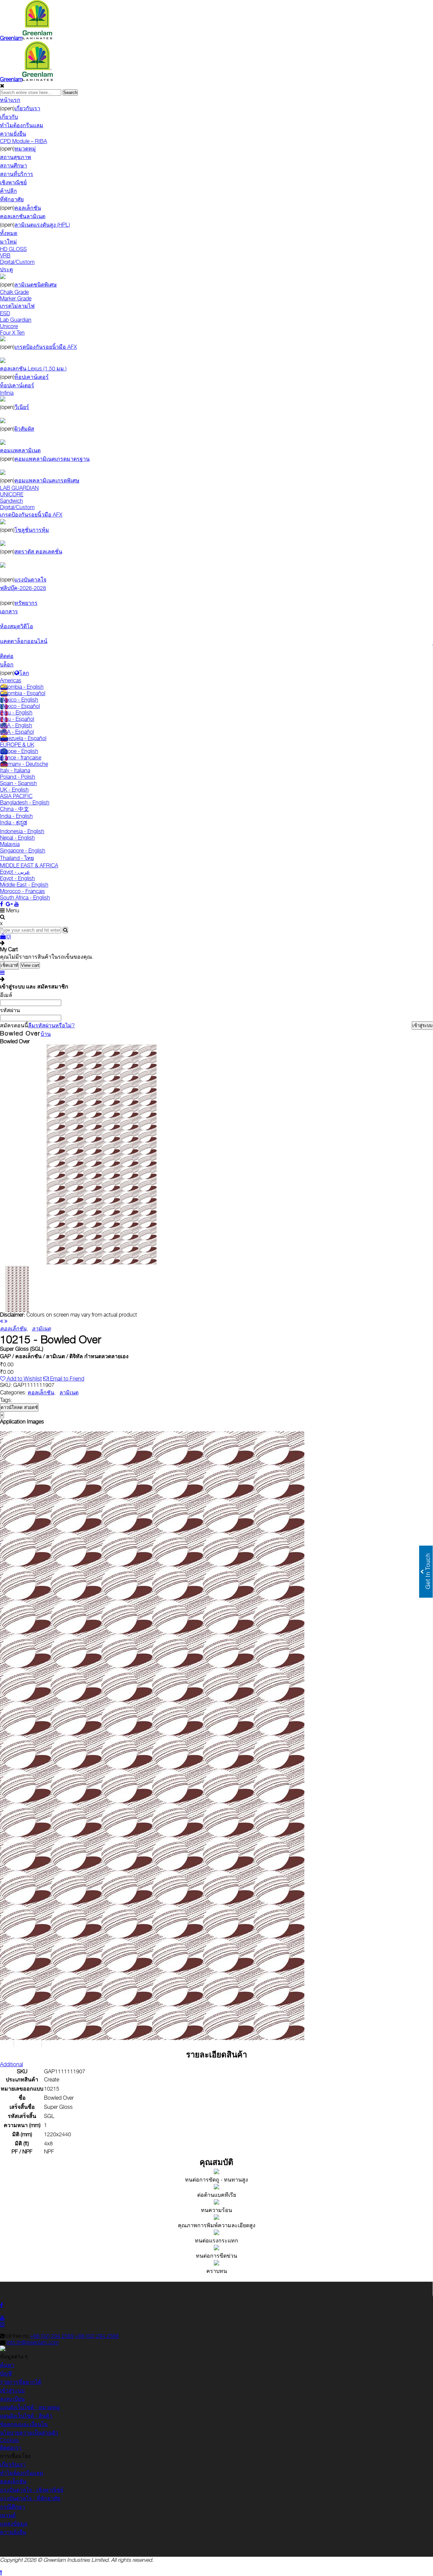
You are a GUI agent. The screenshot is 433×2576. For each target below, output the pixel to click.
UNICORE (12, 494)
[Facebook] (2, 904)
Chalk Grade (14, 292)
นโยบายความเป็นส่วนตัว (29, 2433)
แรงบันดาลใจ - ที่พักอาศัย (30, 2498)
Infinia (7, 393)
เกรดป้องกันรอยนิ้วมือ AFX (31, 515)
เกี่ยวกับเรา (13, 2465)
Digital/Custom (17, 262)
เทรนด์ (8, 2515)
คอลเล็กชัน (41, 1393)
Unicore (9, 326)
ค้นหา (7, 2365)
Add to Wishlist (24, 1379)
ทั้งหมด (9, 233)
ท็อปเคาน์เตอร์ (17, 385)
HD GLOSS (13, 249)
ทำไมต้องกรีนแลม (22, 2473)
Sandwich (12, 501)
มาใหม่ (8, 242)
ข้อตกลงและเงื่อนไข (24, 2424)
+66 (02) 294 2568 (97, 2336)
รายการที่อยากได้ (21, 2382)
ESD (5, 313)
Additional (12, 2064)
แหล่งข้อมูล (14, 2524)
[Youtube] (17, 904)
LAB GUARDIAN (19, 488)
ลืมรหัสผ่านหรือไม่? (51, 1025)
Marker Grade (16, 299)
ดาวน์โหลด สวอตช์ (19, 1407)
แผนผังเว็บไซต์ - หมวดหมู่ (30, 2407)
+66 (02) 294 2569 (52, 2336)
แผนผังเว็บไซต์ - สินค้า (26, 2416)
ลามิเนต (69, 1393)
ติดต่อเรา (11, 2448)
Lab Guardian (16, 320)
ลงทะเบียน (12, 2399)
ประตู (6, 269)
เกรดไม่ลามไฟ (17, 306)
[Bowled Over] (101, 1263)
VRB (5, 256)
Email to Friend (66, 1379)
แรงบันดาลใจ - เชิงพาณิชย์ (32, 2490)
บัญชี (6, 2374)
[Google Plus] (9, 904)
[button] (14, 2044)
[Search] (65, 930)
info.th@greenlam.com (33, 2342)
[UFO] (2, 1321)
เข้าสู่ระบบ (12, 2390)
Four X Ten (12, 333)
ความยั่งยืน (13, 2532)
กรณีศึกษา (13, 2507)
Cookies (9, 2440)
